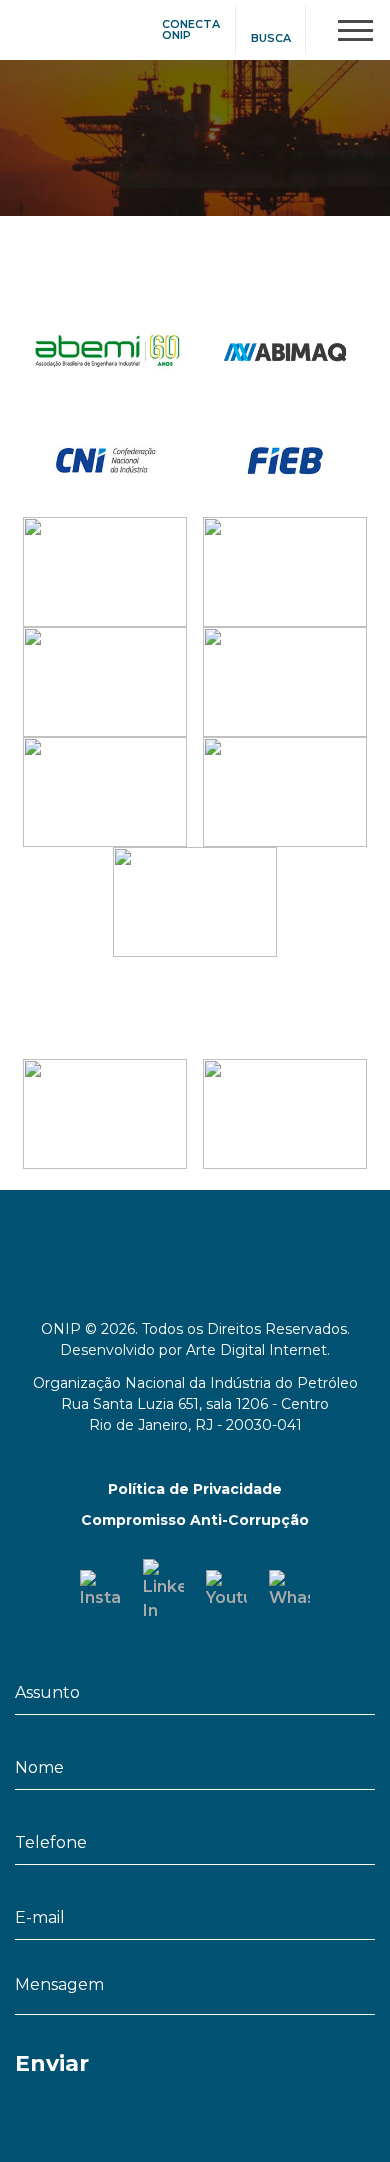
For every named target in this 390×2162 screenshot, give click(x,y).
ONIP (37, 27)
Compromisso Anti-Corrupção (195, 1520)
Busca (271, 38)
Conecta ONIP (191, 30)
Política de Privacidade (195, 1489)
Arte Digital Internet (256, 1350)
